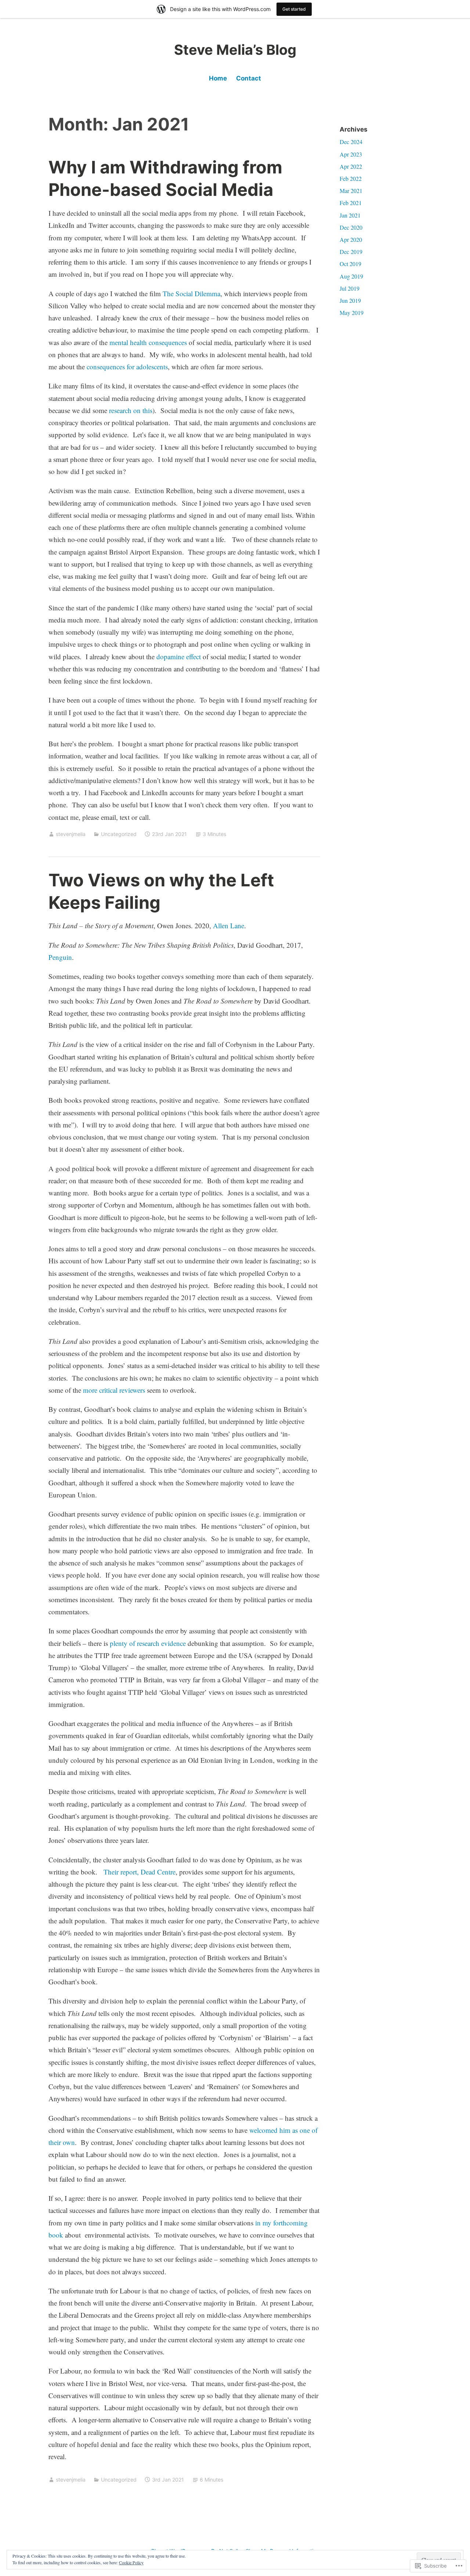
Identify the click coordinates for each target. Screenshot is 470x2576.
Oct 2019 (350, 264)
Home (218, 78)
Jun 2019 (350, 300)
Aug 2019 (351, 276)
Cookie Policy (131, 2562)
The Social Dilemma (191, 293)
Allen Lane (229, 925)
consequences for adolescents (127, 367)
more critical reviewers (114, 1390)
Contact (249, 78)
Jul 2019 (350, 288)
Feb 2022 (351, 178)
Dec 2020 (351, 227)
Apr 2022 (351, 166)
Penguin (60, 957)
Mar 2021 (351, 191)
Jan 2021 (350, 215)
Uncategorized (119, 834)
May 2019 (352, 313)
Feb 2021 (351, 203)
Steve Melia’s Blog (235, 50)
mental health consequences (148, 342)
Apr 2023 (351, 154)
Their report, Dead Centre (140, 1872)
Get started (294, 9)
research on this (131, 410)
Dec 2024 (351, 142)
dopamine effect (179, 656)
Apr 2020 (351, 239)
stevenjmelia (71, 834)
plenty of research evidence (148, 1643)
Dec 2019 (351, 252)
